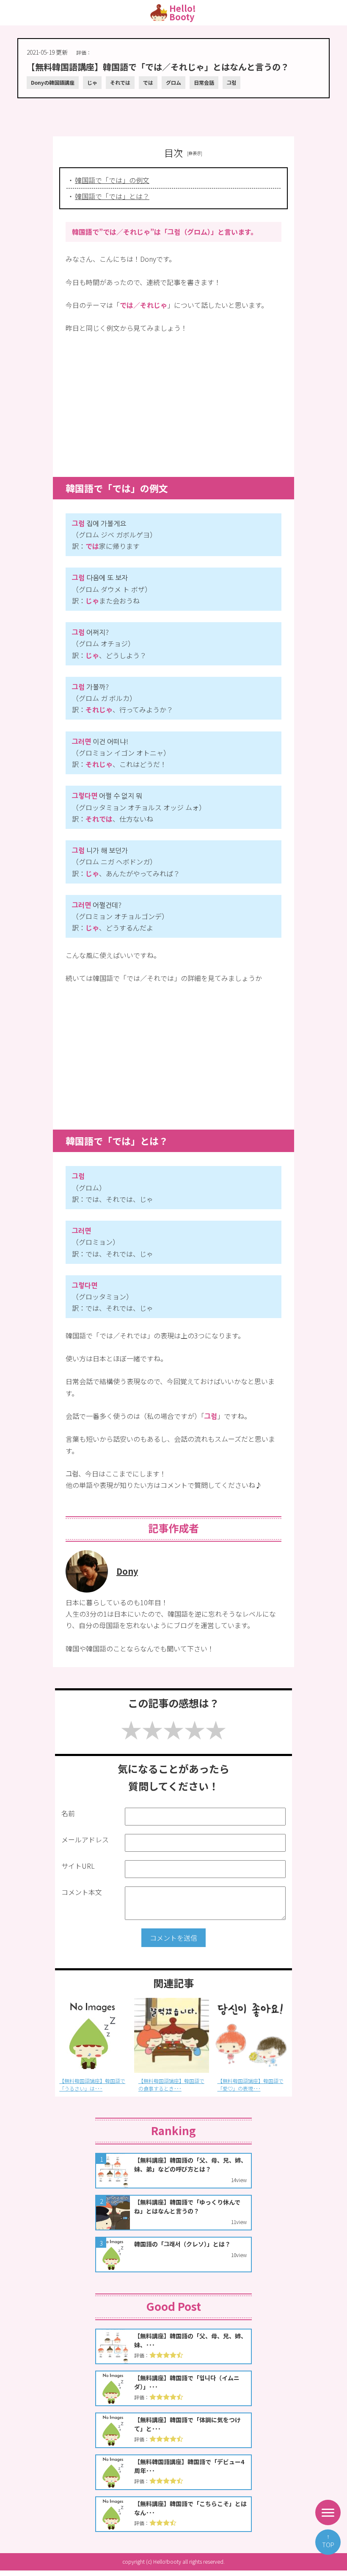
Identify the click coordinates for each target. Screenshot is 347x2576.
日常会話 (204, 82)
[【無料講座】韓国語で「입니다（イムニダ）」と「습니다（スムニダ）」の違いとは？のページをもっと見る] (173, 2388)
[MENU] (328, 2512)
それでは (120, 82)
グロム (173, 82)
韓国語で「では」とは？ (112, 196)
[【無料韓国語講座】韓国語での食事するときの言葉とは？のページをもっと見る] (92, 2035)
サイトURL (78, 1866)
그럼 (231, 82)
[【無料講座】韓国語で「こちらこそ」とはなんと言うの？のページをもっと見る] (173, 2514)
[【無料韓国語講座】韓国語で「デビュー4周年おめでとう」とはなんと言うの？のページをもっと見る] (173, 2472)
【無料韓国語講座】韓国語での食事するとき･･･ (92, 2084)
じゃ (92, 82)
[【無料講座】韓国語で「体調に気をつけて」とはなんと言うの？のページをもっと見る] (173, 2430)
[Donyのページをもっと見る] (87, 1590)
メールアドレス (85, 1839)
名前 (68, 1813)
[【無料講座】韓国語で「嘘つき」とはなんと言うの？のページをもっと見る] (250, 2035)
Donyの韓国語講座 (53, 82)
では (148, 82)
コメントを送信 (173, 1938)
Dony (127, 1571)
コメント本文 (82, 1892)
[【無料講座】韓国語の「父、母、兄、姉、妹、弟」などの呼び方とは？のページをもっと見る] (173, 2171)
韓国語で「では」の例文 (112, 180)
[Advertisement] (173, 113)
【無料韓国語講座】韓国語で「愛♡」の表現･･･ (171, 2084)
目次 (173, 152)
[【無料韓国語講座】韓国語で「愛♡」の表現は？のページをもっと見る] (172, 2035)
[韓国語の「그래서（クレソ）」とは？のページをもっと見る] (173, 2255)
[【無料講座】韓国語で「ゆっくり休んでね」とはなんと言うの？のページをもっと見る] (173, 2213)
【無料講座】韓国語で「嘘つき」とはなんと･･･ (250, 2084)
